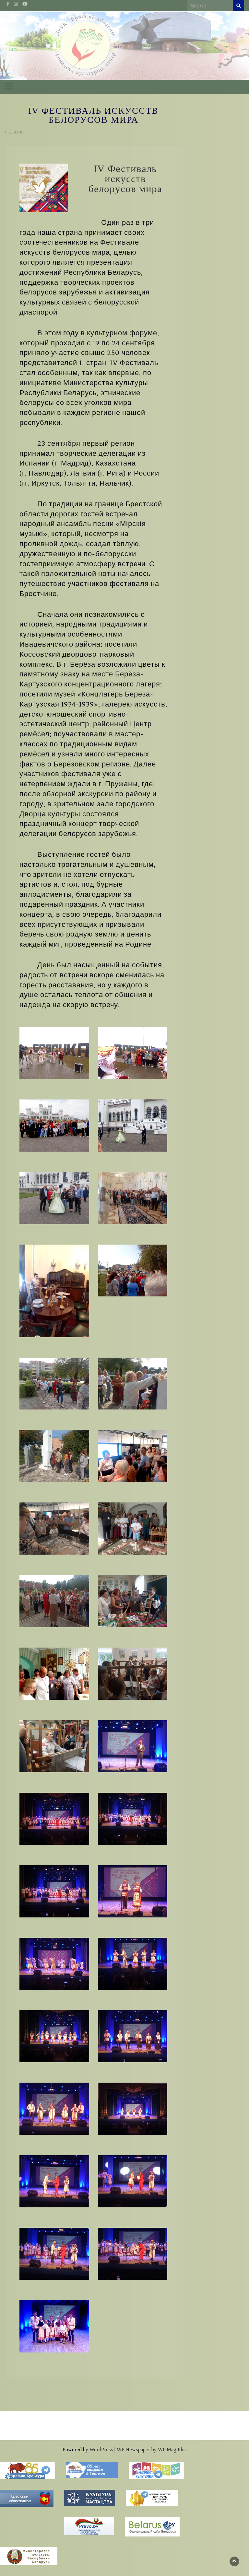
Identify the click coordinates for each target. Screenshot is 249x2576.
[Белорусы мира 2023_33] (54, 2253)
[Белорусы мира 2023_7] (54, 1290)
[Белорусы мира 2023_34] (133, 2253)
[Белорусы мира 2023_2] (133, 1052)
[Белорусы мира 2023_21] (54, 1818)
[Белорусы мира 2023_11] (54, 1455)
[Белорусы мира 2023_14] (133, 1528)
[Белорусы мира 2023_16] (133, 1601)
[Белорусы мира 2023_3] (54, 1125)
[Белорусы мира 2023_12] (133, 1455)
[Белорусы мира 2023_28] (133, 2036)
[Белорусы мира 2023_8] (133, 1270)
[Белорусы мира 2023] (54, 1052)
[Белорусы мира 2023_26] (133, 1963)
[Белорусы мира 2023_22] (133, 1818)
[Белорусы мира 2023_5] (54, 1197)
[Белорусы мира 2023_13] (54, 1528)
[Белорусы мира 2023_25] (54, 1963)
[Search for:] (210, 6)
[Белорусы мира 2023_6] (133, 1197)
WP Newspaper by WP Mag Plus (152, 2449)
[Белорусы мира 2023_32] (133, 2181)
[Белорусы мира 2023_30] (133, 2108)
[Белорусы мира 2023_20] (133, 1746)
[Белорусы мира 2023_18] (133, 1673)
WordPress (101, 2449)
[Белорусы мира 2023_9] (54, 1383)
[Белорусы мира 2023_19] (54, 1746)
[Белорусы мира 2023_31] (54, 2181)
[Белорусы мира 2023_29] (54, 2108)
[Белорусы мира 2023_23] (54, 1891)
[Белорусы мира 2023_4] (133, 1125)
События (14, 132)
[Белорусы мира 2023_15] (54, 1601)
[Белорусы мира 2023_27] (54, 2036)
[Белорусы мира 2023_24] (133, 1891)
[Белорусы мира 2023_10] (133, 1383)
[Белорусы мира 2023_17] (54, 1673)
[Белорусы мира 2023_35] (54, 2326)
